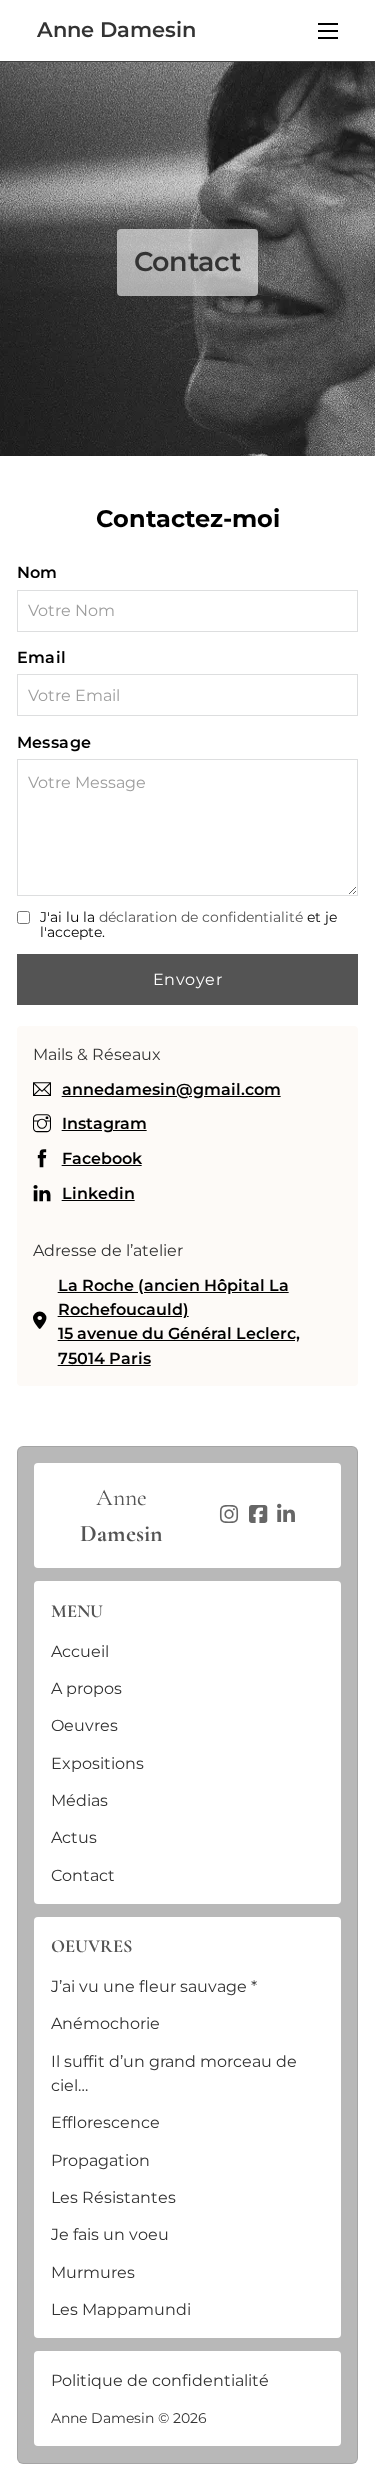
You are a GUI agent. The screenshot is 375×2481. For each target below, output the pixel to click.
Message (54, 742)
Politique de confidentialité (160, 2380)
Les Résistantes (113, 2197)
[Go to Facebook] (258, 1516)
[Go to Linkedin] (286, 1516)
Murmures (93, 2272)
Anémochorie (105, 2023)
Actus (74, 1837)
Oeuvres (84, 1725)
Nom (37, 572)
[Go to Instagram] (229, 1516)
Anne (121, 1515)
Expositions (97, 1763)
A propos (86, 1688)
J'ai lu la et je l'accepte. (188, 925)
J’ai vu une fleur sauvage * (154, 1986)
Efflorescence (105, 2122)
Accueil (80, 1651)
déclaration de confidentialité (201, 917)
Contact (83, 1875)
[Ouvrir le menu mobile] (328, 31)
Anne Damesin (116, 30)
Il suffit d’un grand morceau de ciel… (174, 2073)
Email (42, 657)
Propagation (100, 2160)
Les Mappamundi (121, 2309)
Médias (79, 1800)
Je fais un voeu (110, 2234)
